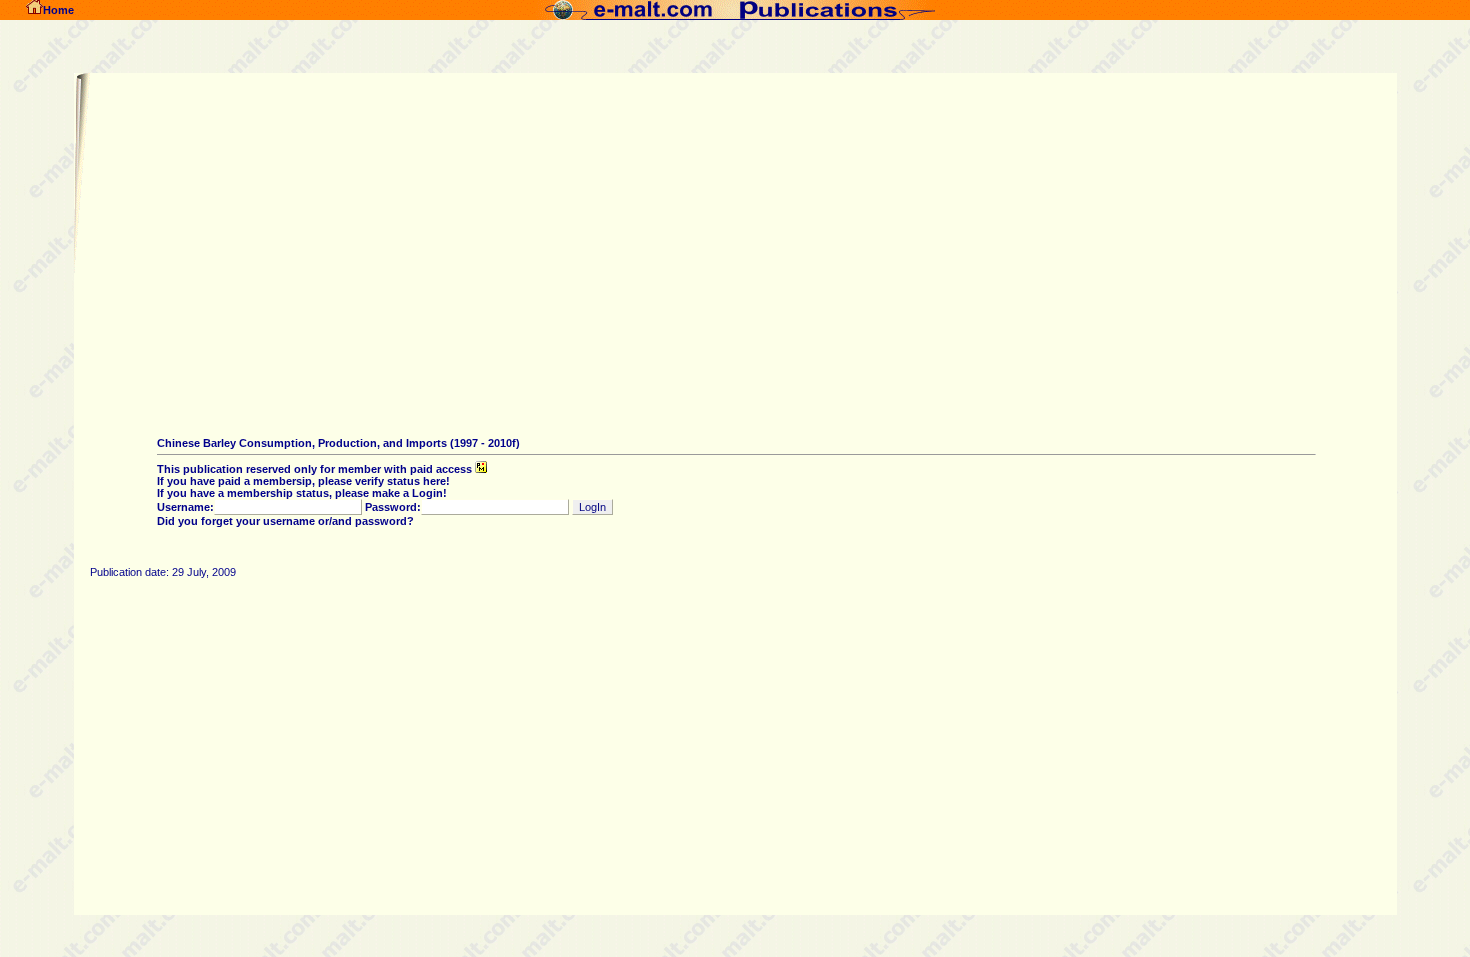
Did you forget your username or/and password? (285, 521)
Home (58, 10)
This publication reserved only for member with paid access (316, 469)
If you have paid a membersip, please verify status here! (303, 481)
